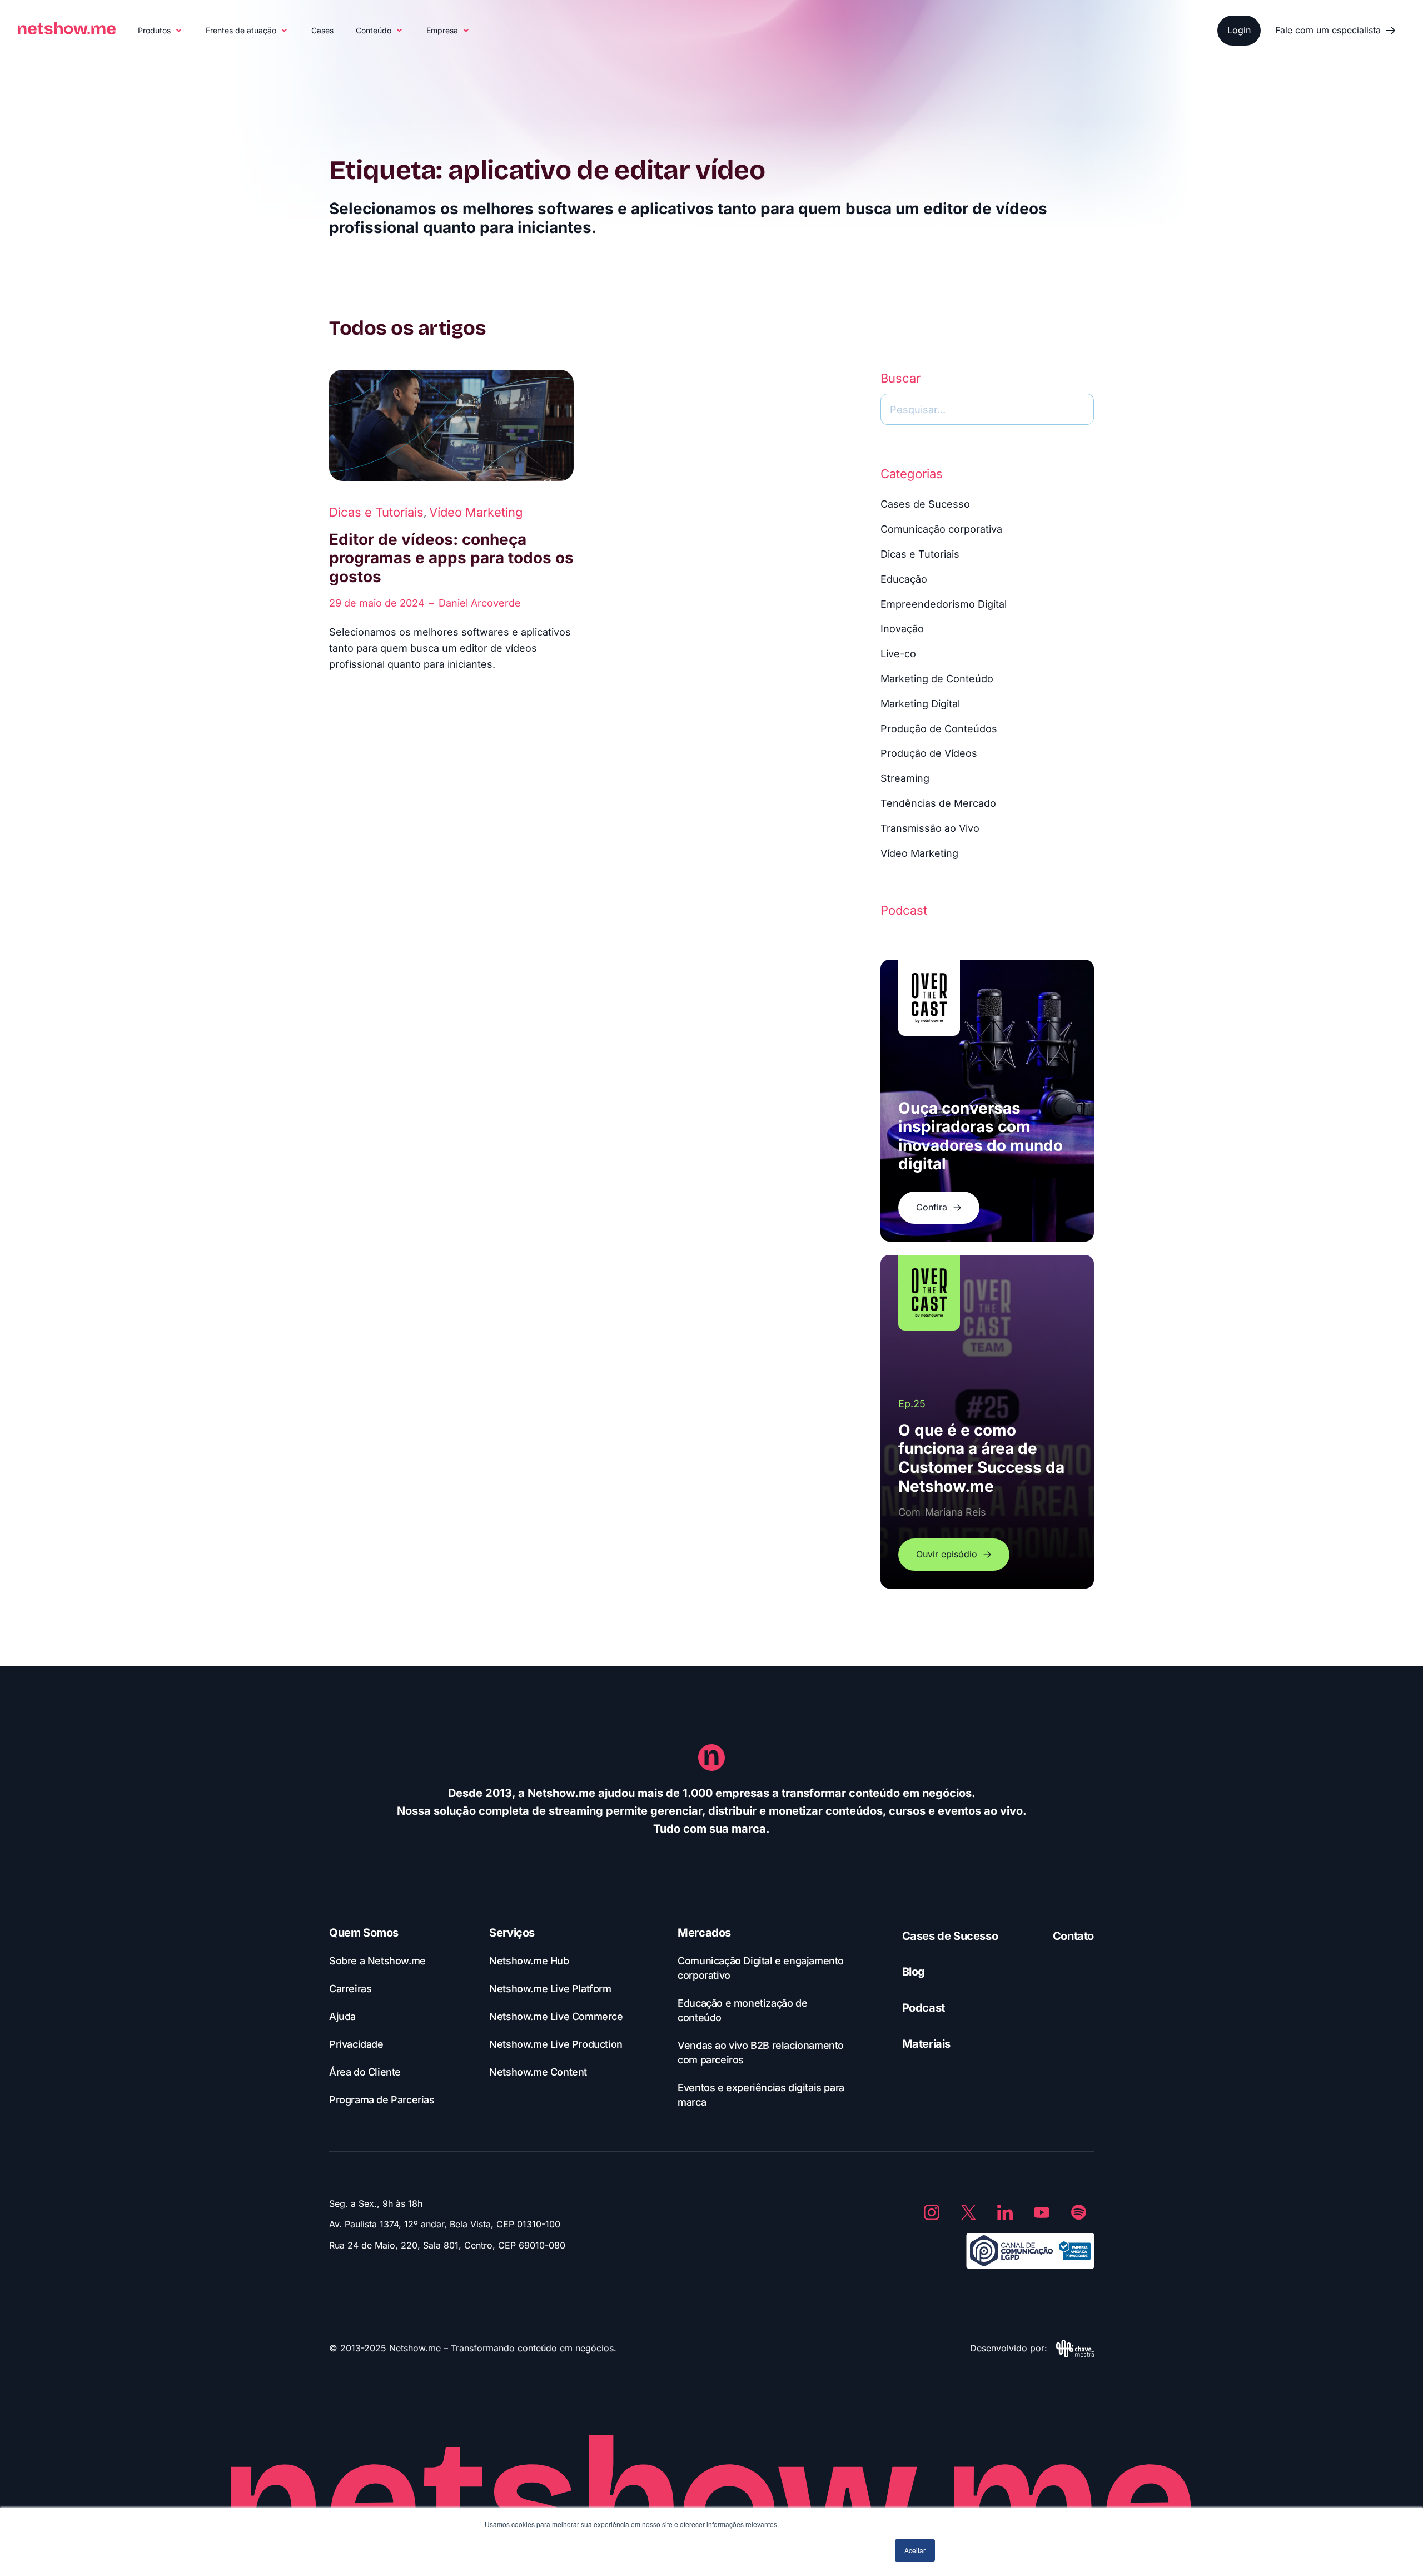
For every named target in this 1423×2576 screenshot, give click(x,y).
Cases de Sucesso (925, 504)
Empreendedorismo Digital (944, 604)
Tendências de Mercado (938, 803)
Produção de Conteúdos (939, 729)
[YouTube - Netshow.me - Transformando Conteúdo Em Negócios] (1042, 2212)
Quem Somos (364, 1933)
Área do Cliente (365, 2072)
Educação (904, 579)
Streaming (905, 778)
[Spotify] (1078, 2212)
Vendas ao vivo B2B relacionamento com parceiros (761, 2053)
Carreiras (350, 1989)
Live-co (898, 654)
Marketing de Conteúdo (937, 679)
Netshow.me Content (538, 2072)
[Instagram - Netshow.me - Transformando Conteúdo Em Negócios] (932, 2212)
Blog (914, 1972)
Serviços (512, 1933)
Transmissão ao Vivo (930, 828)
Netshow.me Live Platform (550, 1989)
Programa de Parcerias (382, 2100)
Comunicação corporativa (941, 529)
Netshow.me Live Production (556, 2044)
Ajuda (342, 2016)
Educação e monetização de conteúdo (742, 2010)
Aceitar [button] (915, 2550)
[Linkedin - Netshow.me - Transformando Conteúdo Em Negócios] (1005, 2212)
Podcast (924, 2008)
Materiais (926, 2044)
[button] (161, 31)
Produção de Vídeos (929, 753)
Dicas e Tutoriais (376, 512)
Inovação (902, 629)
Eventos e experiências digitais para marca (761, 2095)
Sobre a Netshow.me (377, 1961)
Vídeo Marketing (476, 512)
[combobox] (987, 409)
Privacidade (356, 2044)
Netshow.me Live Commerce (556, 2016)
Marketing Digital (920, 704)
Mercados (704, 1933)
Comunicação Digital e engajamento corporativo (761, 1968)
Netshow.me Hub (529, 1961)
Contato (1073, 1936)
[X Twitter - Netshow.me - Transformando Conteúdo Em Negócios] (968, 2212)
